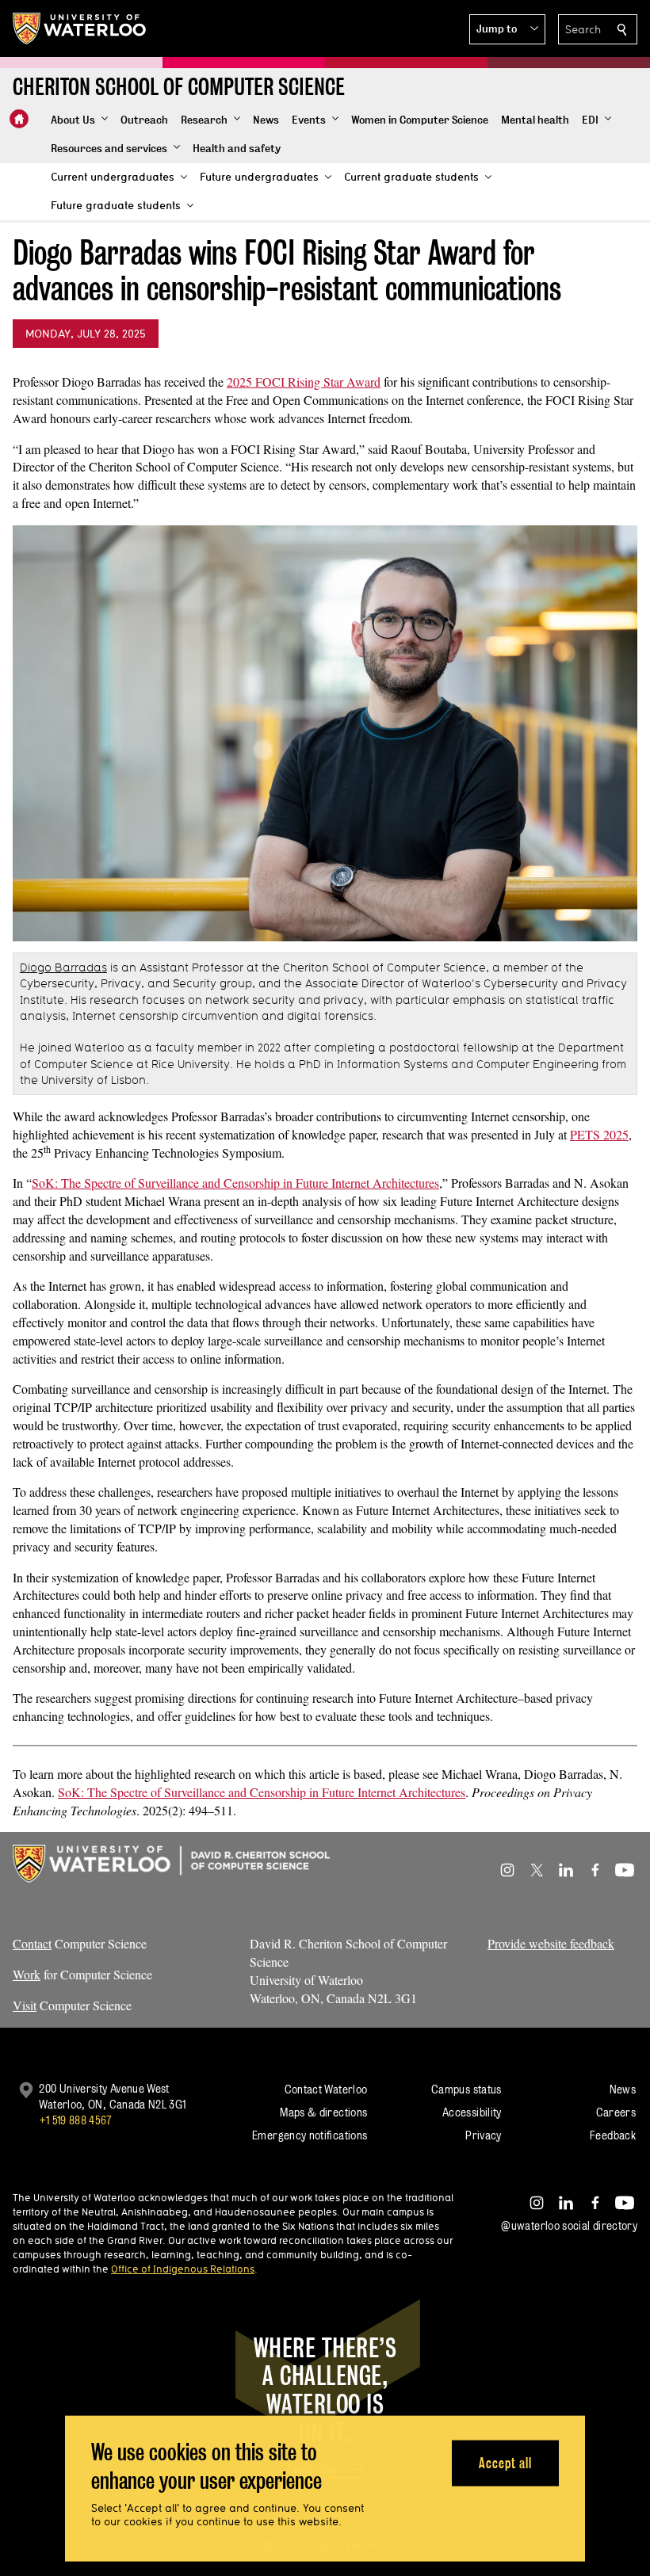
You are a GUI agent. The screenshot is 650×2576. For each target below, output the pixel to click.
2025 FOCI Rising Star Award (304, 382)
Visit (25, 2005)
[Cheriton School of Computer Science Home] (19, 119)
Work (27, 1974)
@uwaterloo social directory (569, 2225)
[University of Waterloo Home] (80, 29)
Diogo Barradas (63, 967)
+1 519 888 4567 (75, 2120)
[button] (507, 29)
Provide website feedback (551, 1943)
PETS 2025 (599, 1134)
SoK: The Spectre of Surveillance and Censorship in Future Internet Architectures (235, 1183)
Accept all (505, 2462)
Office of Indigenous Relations (183, 2269)
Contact (32, 1943)
